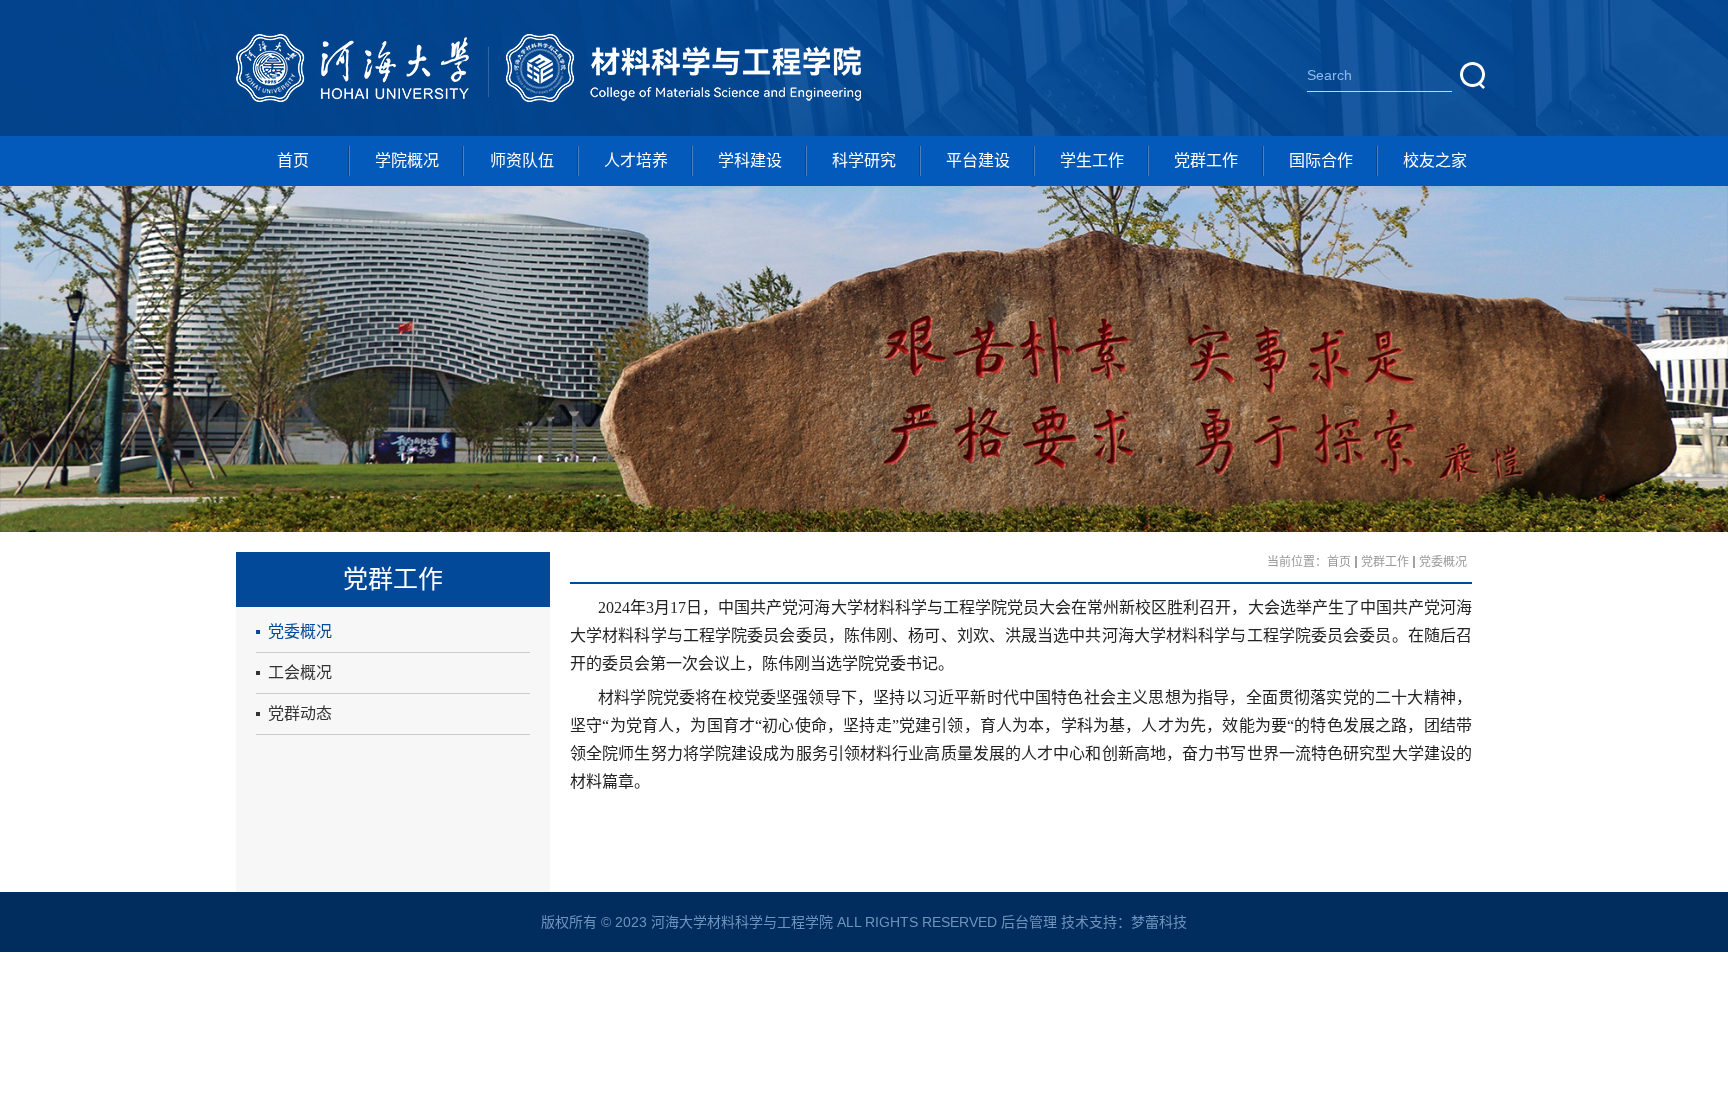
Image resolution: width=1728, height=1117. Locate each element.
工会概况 (300, 672)
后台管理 (1029, 922)
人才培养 (636, 160)
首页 (293, 160)
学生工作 (1092, 160)
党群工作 (1206, 160)
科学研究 (864, 160)
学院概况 (407, 160)
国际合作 (1321, 160)
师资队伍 (522, 160)
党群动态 (300, 713)
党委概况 (300, 631)
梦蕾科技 (1159, 922)
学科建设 (750, 160)
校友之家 (1435, 160)
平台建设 (978, 160)
